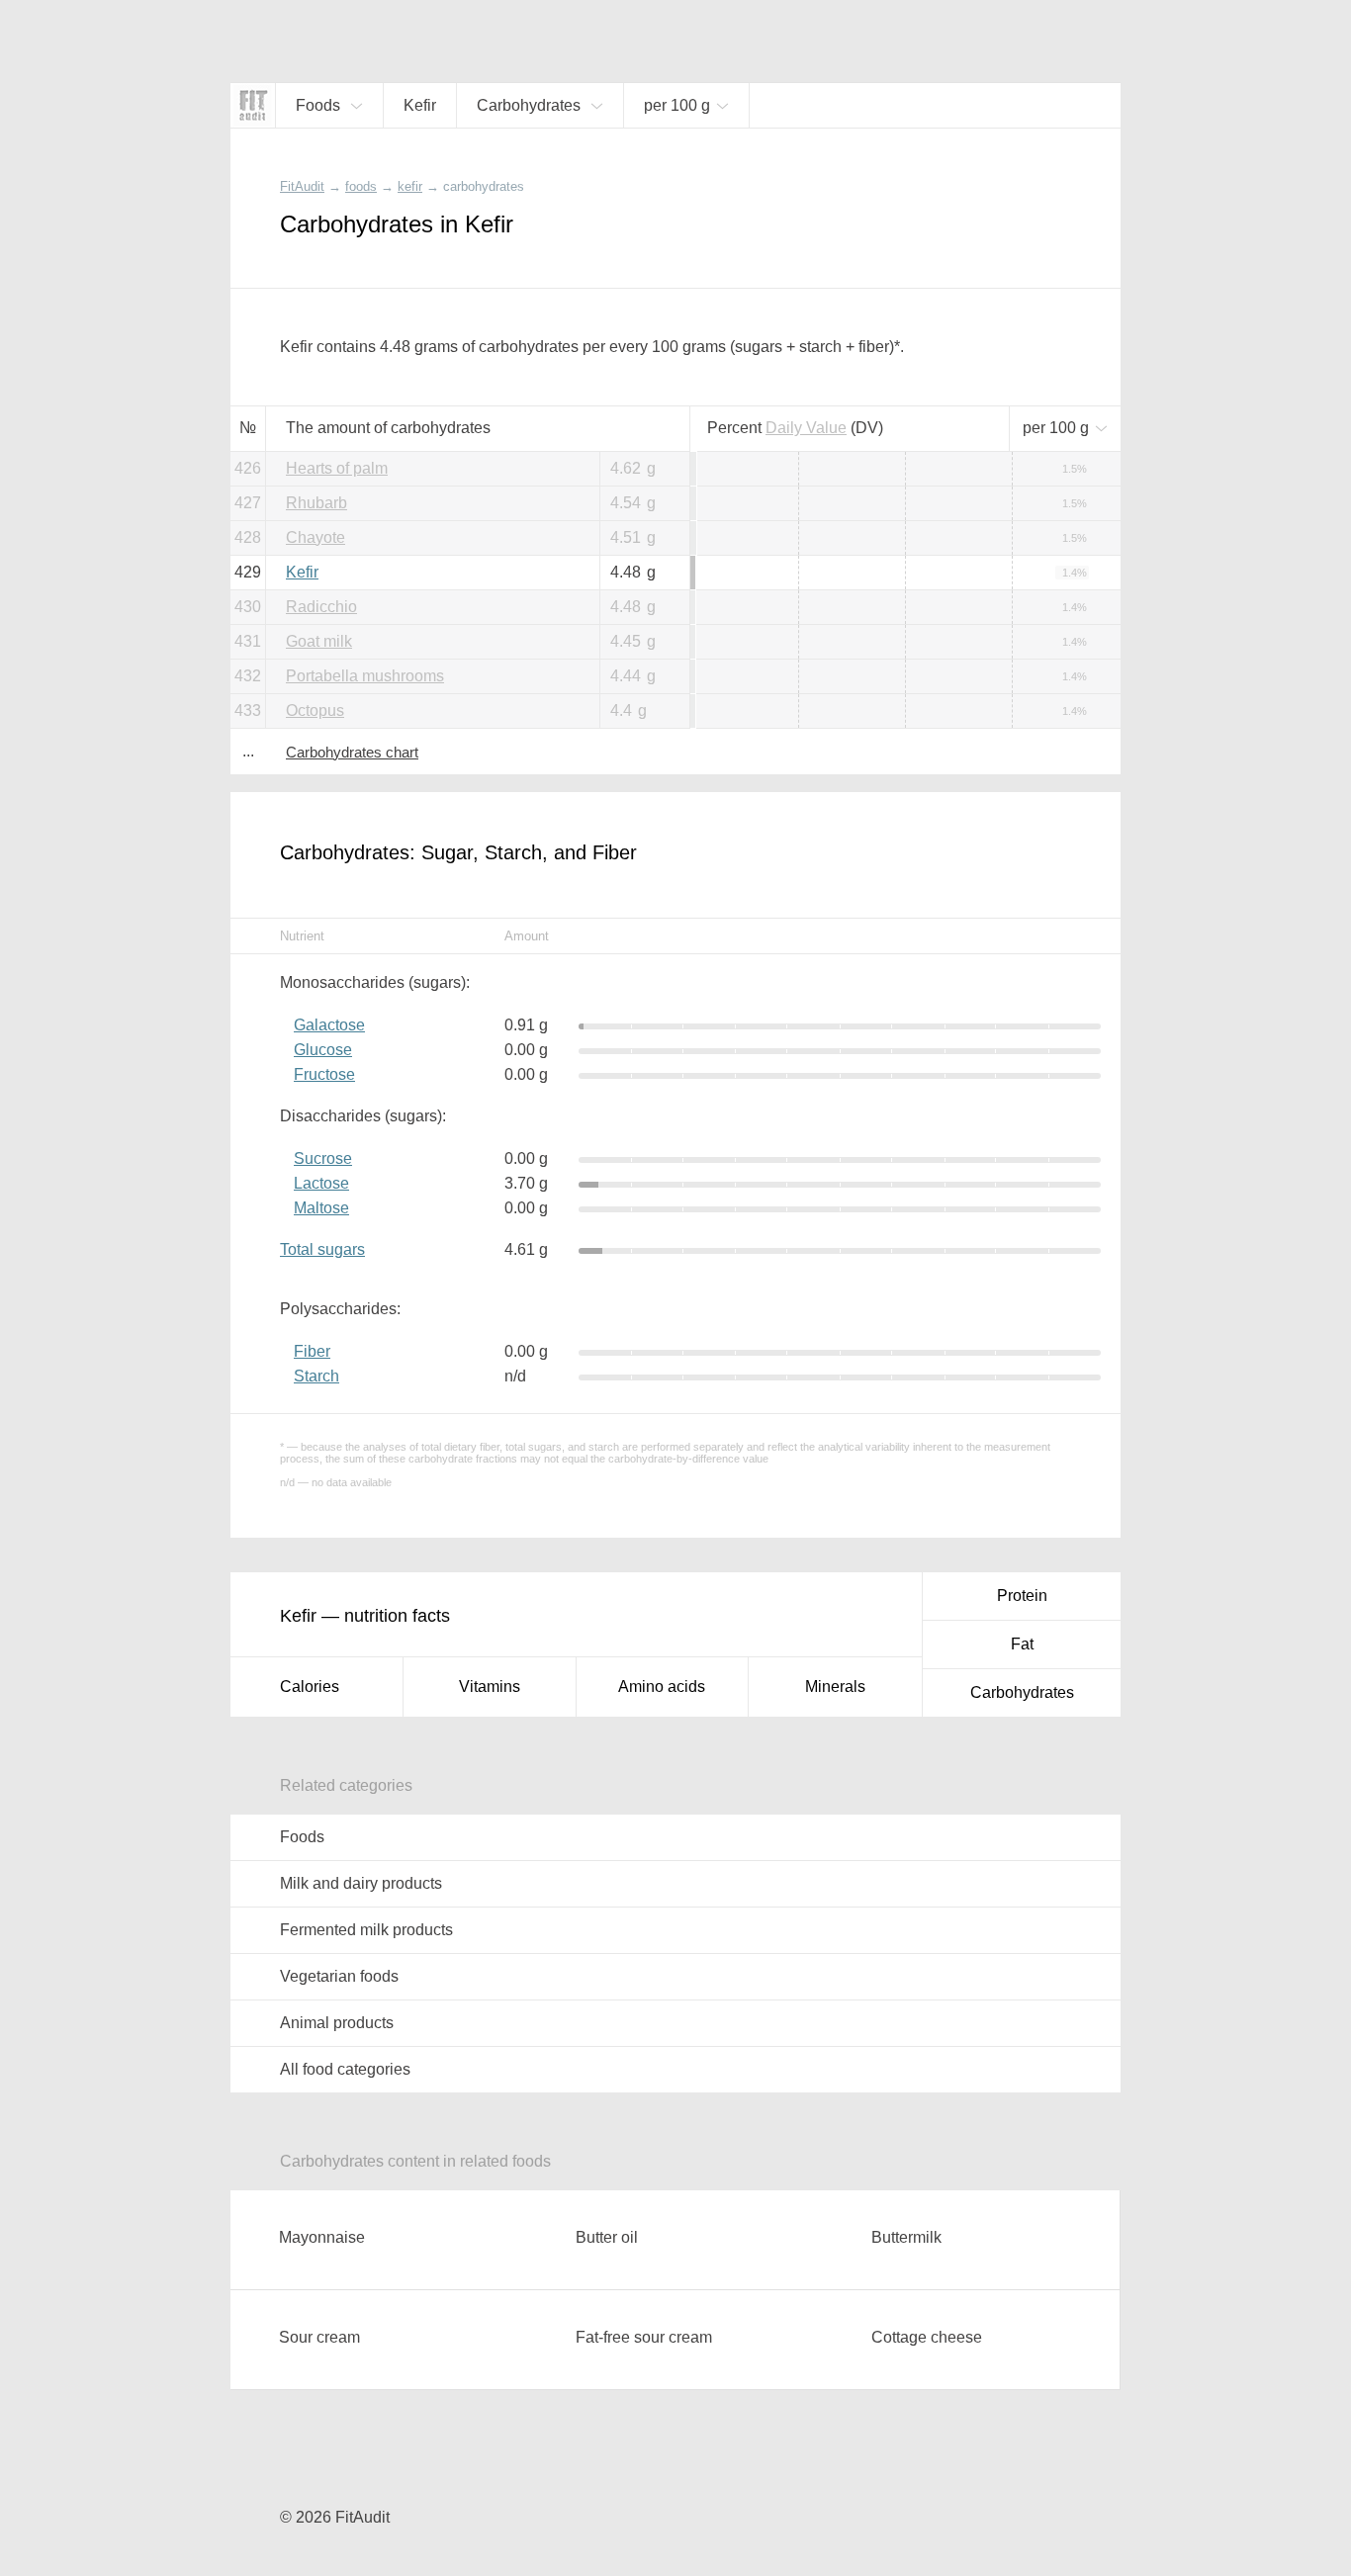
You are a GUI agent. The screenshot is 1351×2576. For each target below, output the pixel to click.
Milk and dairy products (361, 1883)
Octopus (315, 711)
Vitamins (490, 1687)
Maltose (321, 1208)
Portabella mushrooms (365, 676)
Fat (1022, 1644)
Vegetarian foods (339, 1976)
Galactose (329, 1025)
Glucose (323, 1050)
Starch (316, 1376)
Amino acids (662, 1687)
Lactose (321, 1183)
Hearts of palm (337, 468)
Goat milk (319, 641)
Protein (1022, 1596)
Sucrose (323, 1158)
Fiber (312, 1351)
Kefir (302, 572)
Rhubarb (316, 503)
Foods (302, 1837)
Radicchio (321, 607)
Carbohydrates (1022, 1692)
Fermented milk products (366, 1930)
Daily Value (806, 428)
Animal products (337, 2023)
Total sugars (322, 1249)
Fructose (324, 1074)
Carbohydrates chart (352, 752)
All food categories (345, 2069)
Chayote (315, 537)
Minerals (835, 1687)
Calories (310, 1687)
